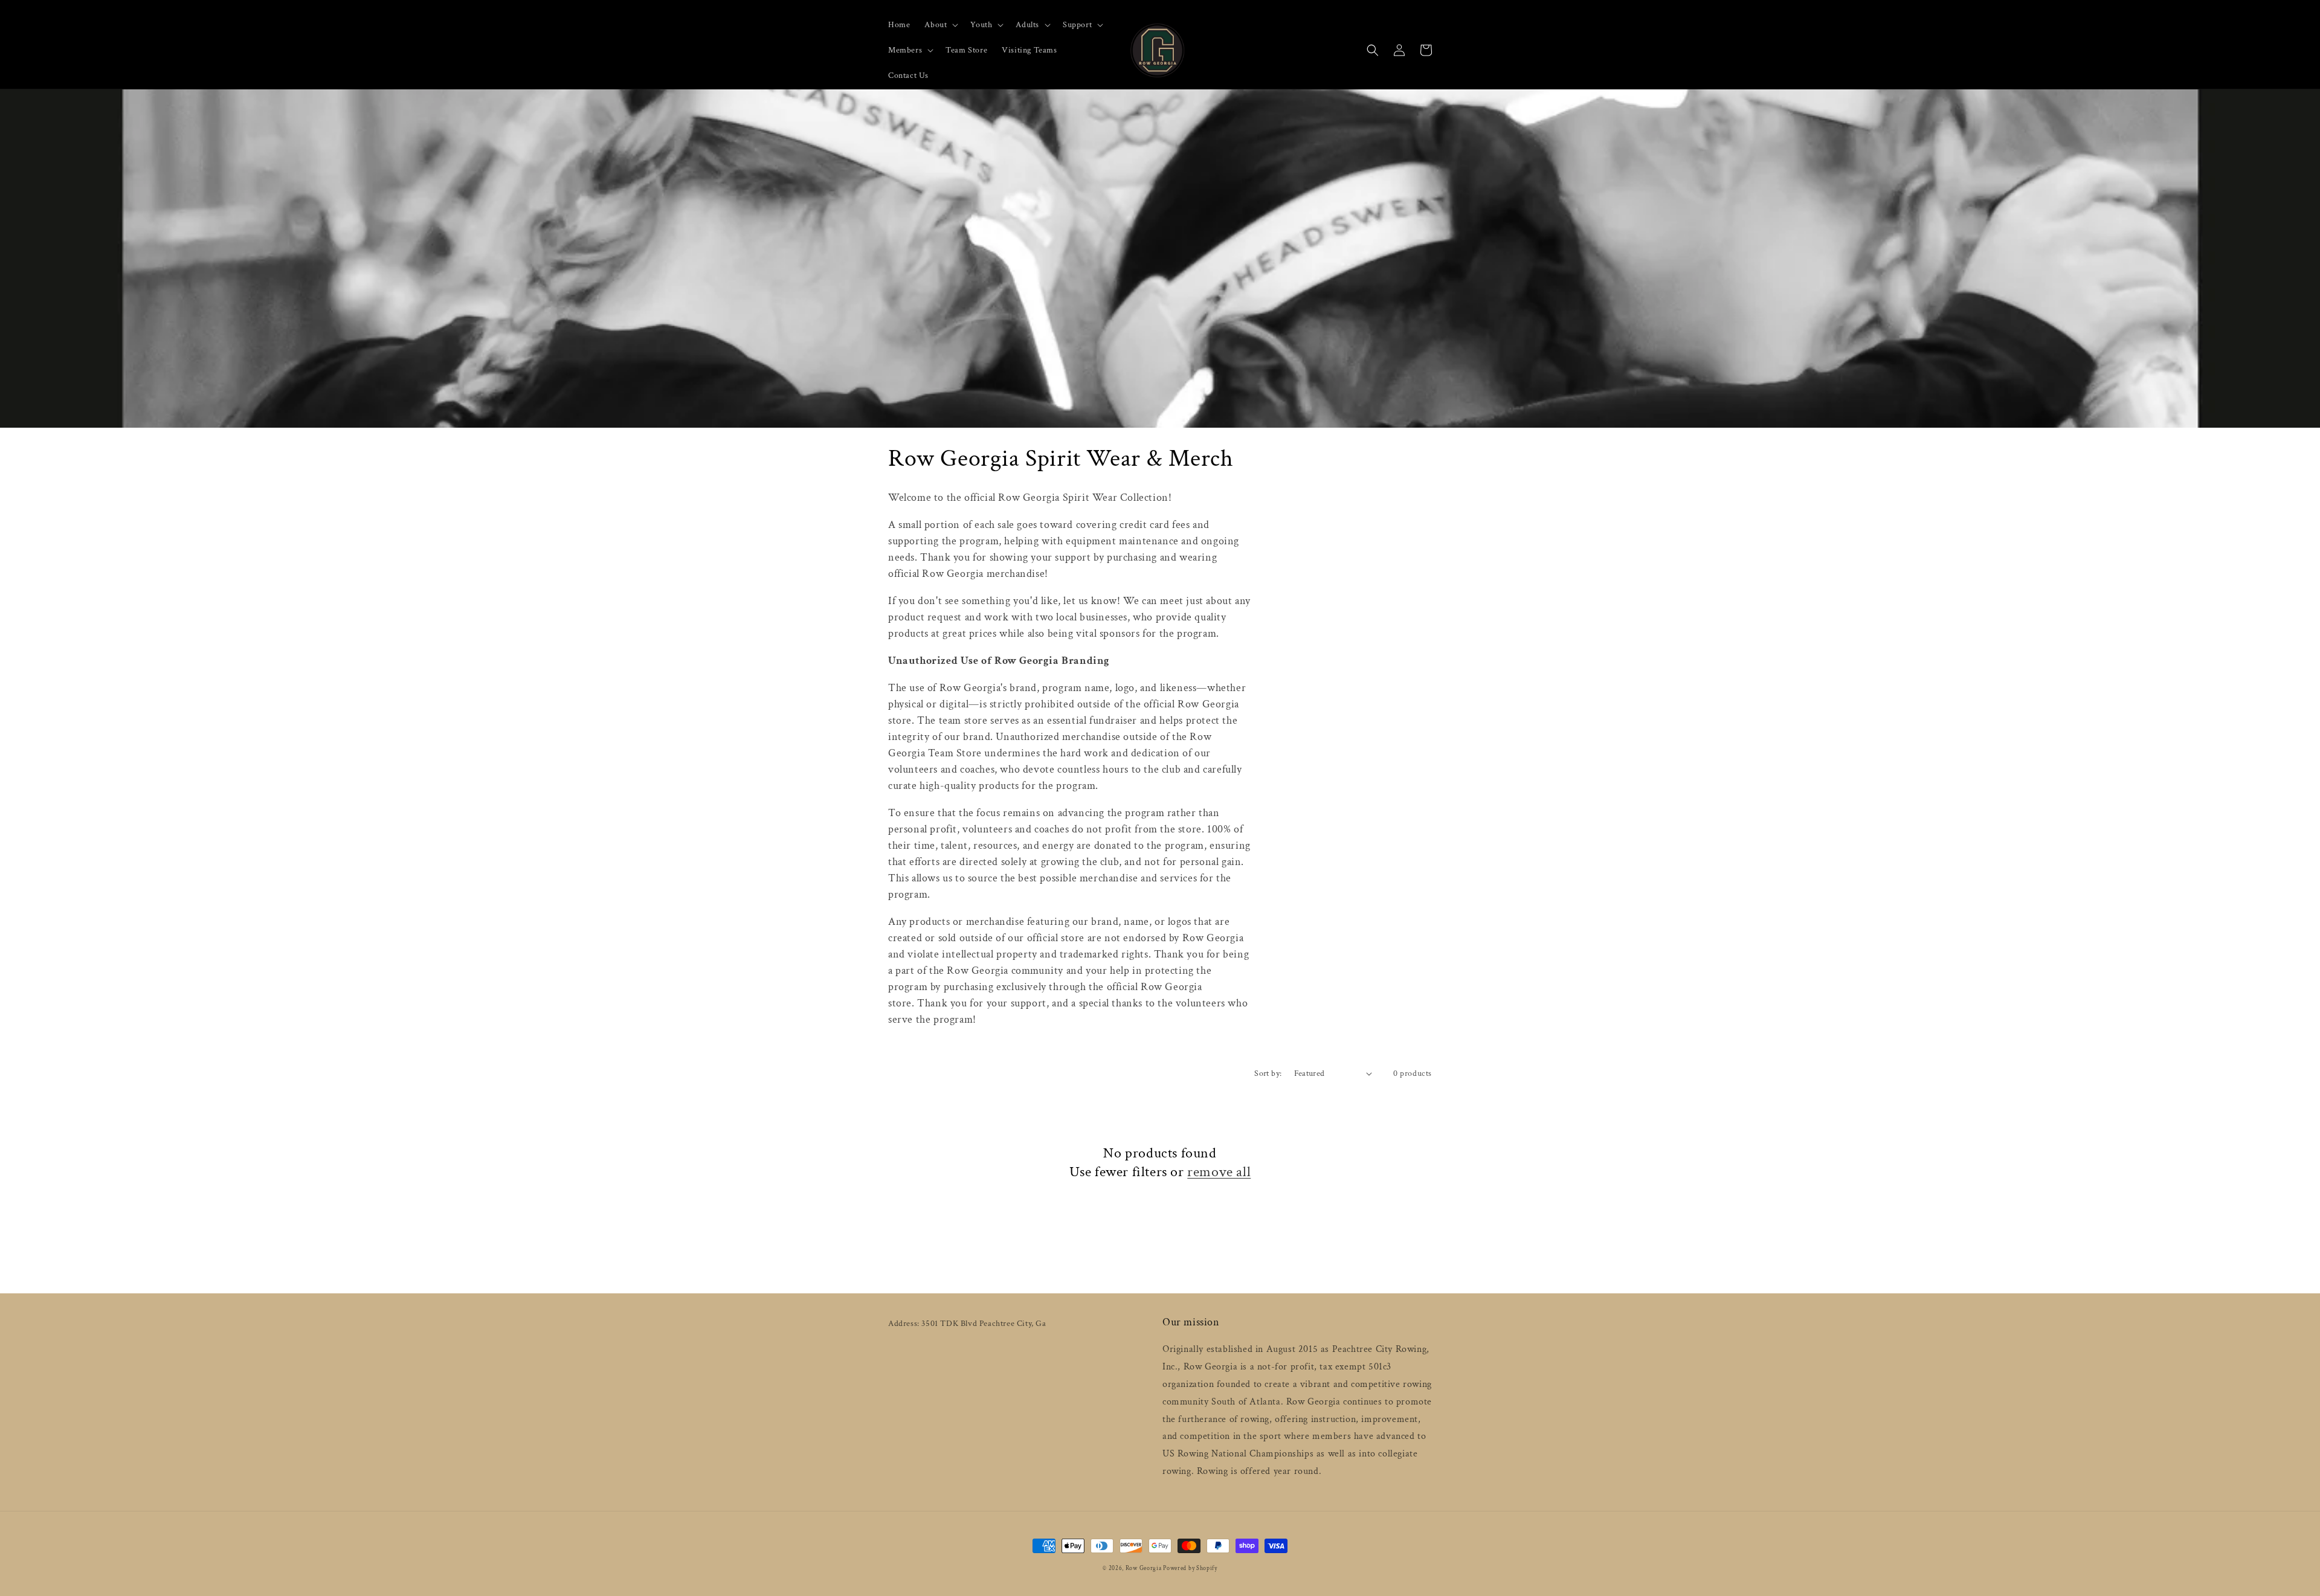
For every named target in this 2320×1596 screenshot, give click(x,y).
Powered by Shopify (1190, 1569)
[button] (940, 25)
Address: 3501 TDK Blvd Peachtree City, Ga (967, 1324)
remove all (1219, 1172)
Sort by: (1268, 1073)
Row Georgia (1144, 1569)
